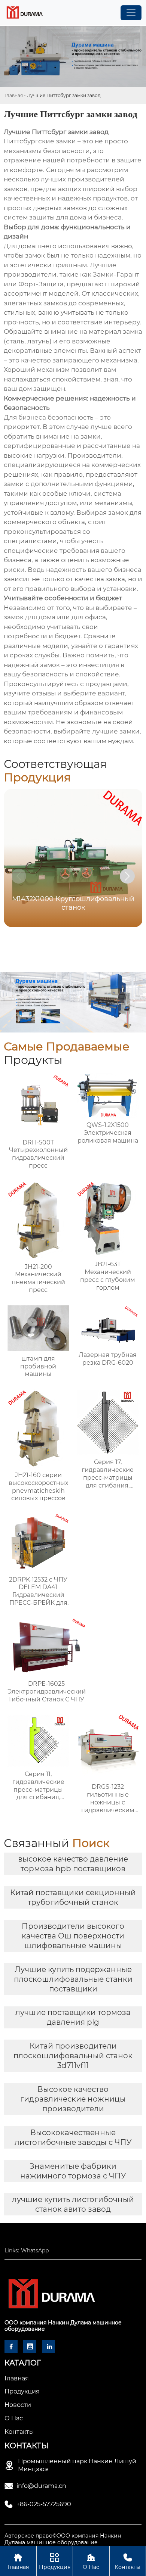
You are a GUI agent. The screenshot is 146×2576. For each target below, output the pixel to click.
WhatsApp (35, 2251)
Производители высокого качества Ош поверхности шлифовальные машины (73, 1936)
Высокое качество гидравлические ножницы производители (73, 2099)
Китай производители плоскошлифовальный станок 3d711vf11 (73, 2056)
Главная (14, 95)
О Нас (91, 2561)
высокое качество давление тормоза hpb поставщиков (73, 1864)
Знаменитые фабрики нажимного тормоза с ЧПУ (73, 2171)
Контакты (127, 2561)
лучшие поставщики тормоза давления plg (73, 2017)
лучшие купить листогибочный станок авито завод (73, 2204)
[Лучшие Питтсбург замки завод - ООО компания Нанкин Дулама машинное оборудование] (24, 13)
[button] (127, 876)
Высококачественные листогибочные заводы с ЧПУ (73, 2137)
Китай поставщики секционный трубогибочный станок (73, 1897)
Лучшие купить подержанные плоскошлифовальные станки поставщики (73, 1979)
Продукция (55, 2561)
